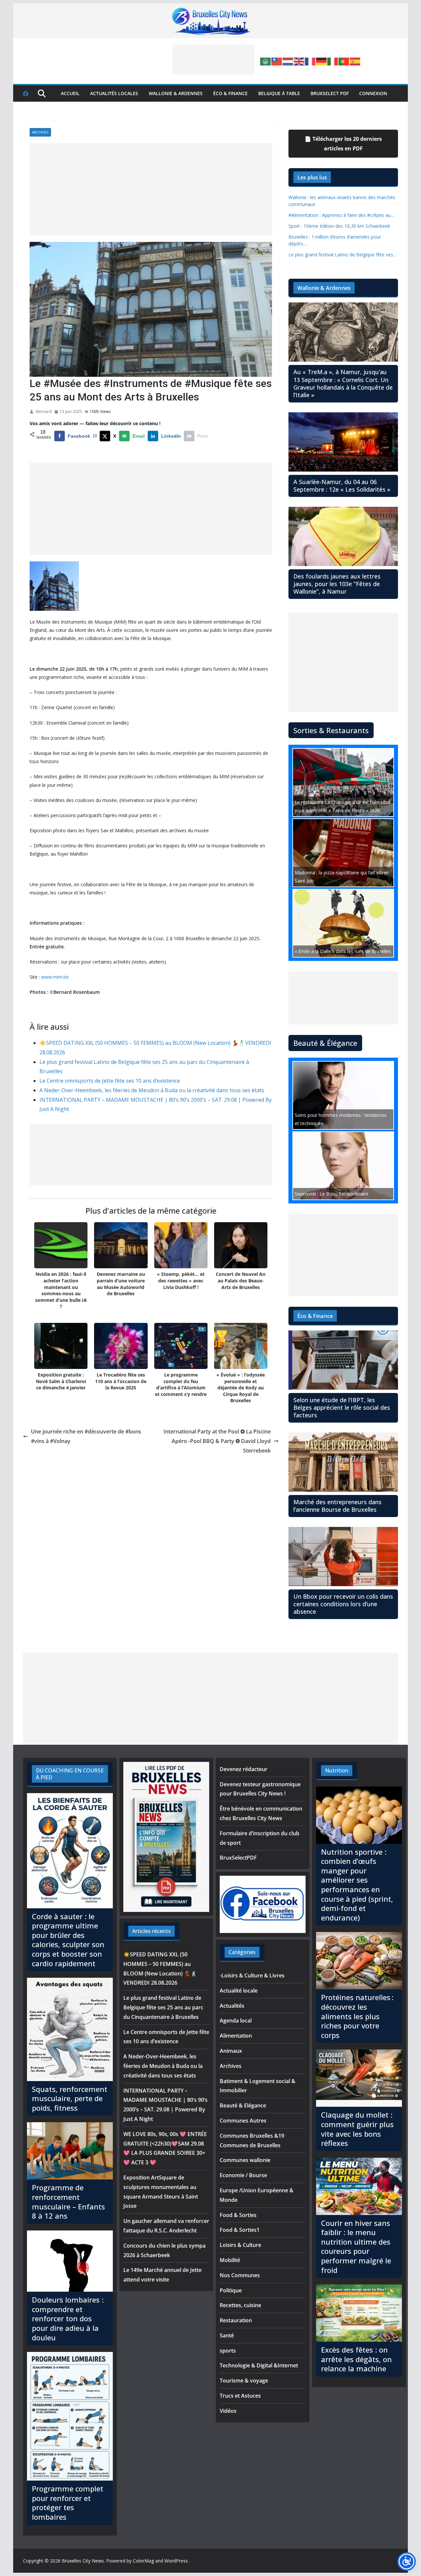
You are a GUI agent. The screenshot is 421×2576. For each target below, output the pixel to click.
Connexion (373, 93)
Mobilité (230, 2260)
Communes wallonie (245, 2160)
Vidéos (228, 2411)
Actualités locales (114, 93)
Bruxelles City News (83, 2561)
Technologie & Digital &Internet (259, 2365)
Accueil (70, 93)
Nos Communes (240, 2275)
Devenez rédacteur (244, 1769)
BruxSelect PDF (330, 93)
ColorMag (143, 2561)
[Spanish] (355, 61)
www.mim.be (55, 977)
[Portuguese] (344, 61)
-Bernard (43, 412)
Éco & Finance (230, 93)
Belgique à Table (279, 93)
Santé (227, 2335)
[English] (299, 61)
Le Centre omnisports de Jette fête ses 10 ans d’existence (110, 1081)
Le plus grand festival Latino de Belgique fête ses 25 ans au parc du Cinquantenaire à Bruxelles (163, 2007)
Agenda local (236, 2021)
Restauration (236, 2320)
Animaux (231, 2051)
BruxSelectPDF (238, 1858)
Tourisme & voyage (244, 2381)
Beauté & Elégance (243, 2105)
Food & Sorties (238, 2215)
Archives (40, 132)
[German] (322, 61)
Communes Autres (243, 2121)
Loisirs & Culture (240, 2245)
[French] (310, 61)
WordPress (176, 2561)
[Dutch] (288, 61)
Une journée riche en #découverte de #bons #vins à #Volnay (86, 1436)
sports (228, 2351)
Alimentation (236, 2036)
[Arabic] (266, 61)
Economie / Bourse (243, 2175)
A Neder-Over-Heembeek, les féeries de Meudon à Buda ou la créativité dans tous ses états (152, 1090)
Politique (231, 2290)
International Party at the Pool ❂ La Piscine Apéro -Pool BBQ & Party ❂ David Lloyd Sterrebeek (217, 1441)
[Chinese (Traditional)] (277, 61)
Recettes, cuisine (240, 2305)
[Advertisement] (214, 60)
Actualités (232, 2006)
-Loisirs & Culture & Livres (252, 1975)
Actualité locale (239, 1991)
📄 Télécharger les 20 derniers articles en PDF (343, 144)
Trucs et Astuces (240, 2396)
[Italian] (333, 61)
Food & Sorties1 (240, 2230)
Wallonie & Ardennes (176, 93)
